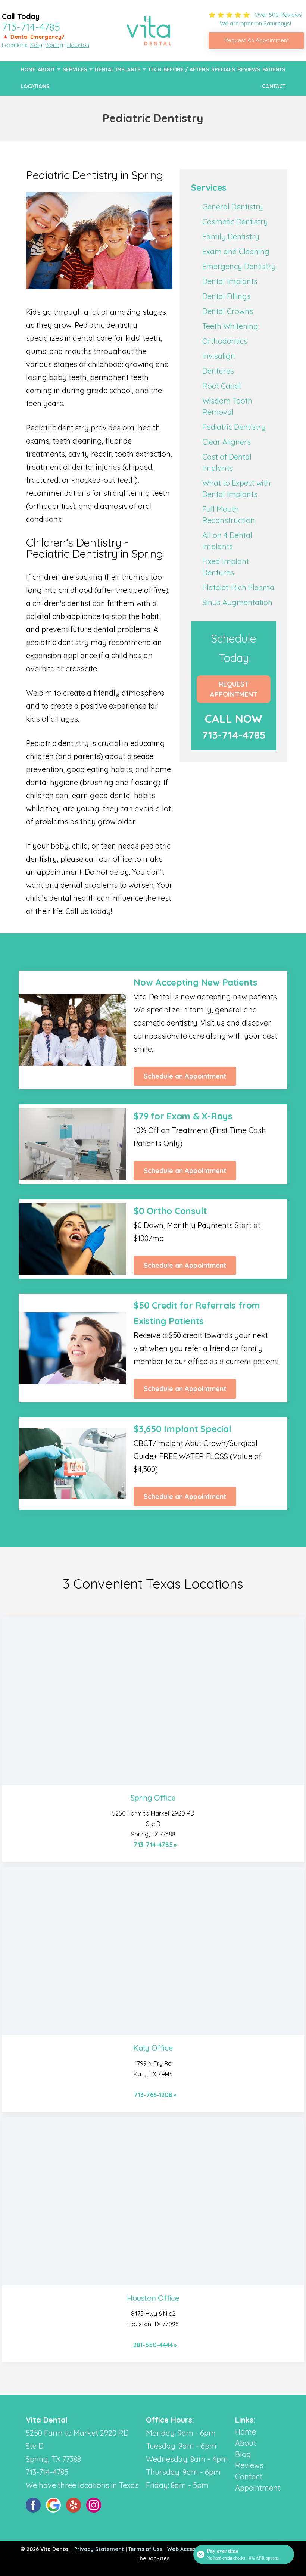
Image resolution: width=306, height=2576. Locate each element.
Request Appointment (234, 689)
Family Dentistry (231, 237)
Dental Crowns (228, 311)
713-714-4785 (31, 27)
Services (75, 69)
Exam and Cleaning (236, 251)
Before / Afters (186, 69)
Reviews (249, 69)
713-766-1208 (153, 2095)
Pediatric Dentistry (234, 427)
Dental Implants (118, 69)
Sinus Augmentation (237, 602)
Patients (274, 69)
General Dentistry (233, 207)
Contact (274, 86)
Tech (155, 69)
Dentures (218, 371)
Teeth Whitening (230, 326)
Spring (55, 45)
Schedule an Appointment (185, 1076)
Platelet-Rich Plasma (238, 587)
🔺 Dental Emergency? (33, 37)
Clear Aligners (227, 442)
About (46, 69)
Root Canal (222, 386)
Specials (223, 69)
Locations (35, 86)
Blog (243, 2454)
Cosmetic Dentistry (235, 222)
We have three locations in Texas (82, 2485)
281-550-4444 (153, 2345)
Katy (36, 45)
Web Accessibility (190, 2549)
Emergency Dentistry (239, 266)
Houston (78, 45)
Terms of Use (146, 2549)
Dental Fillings (227, 296)
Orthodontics (225, 341)
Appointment (258, 2488)
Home (28, 69)
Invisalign (219, 356)
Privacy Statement (99, 2549)
